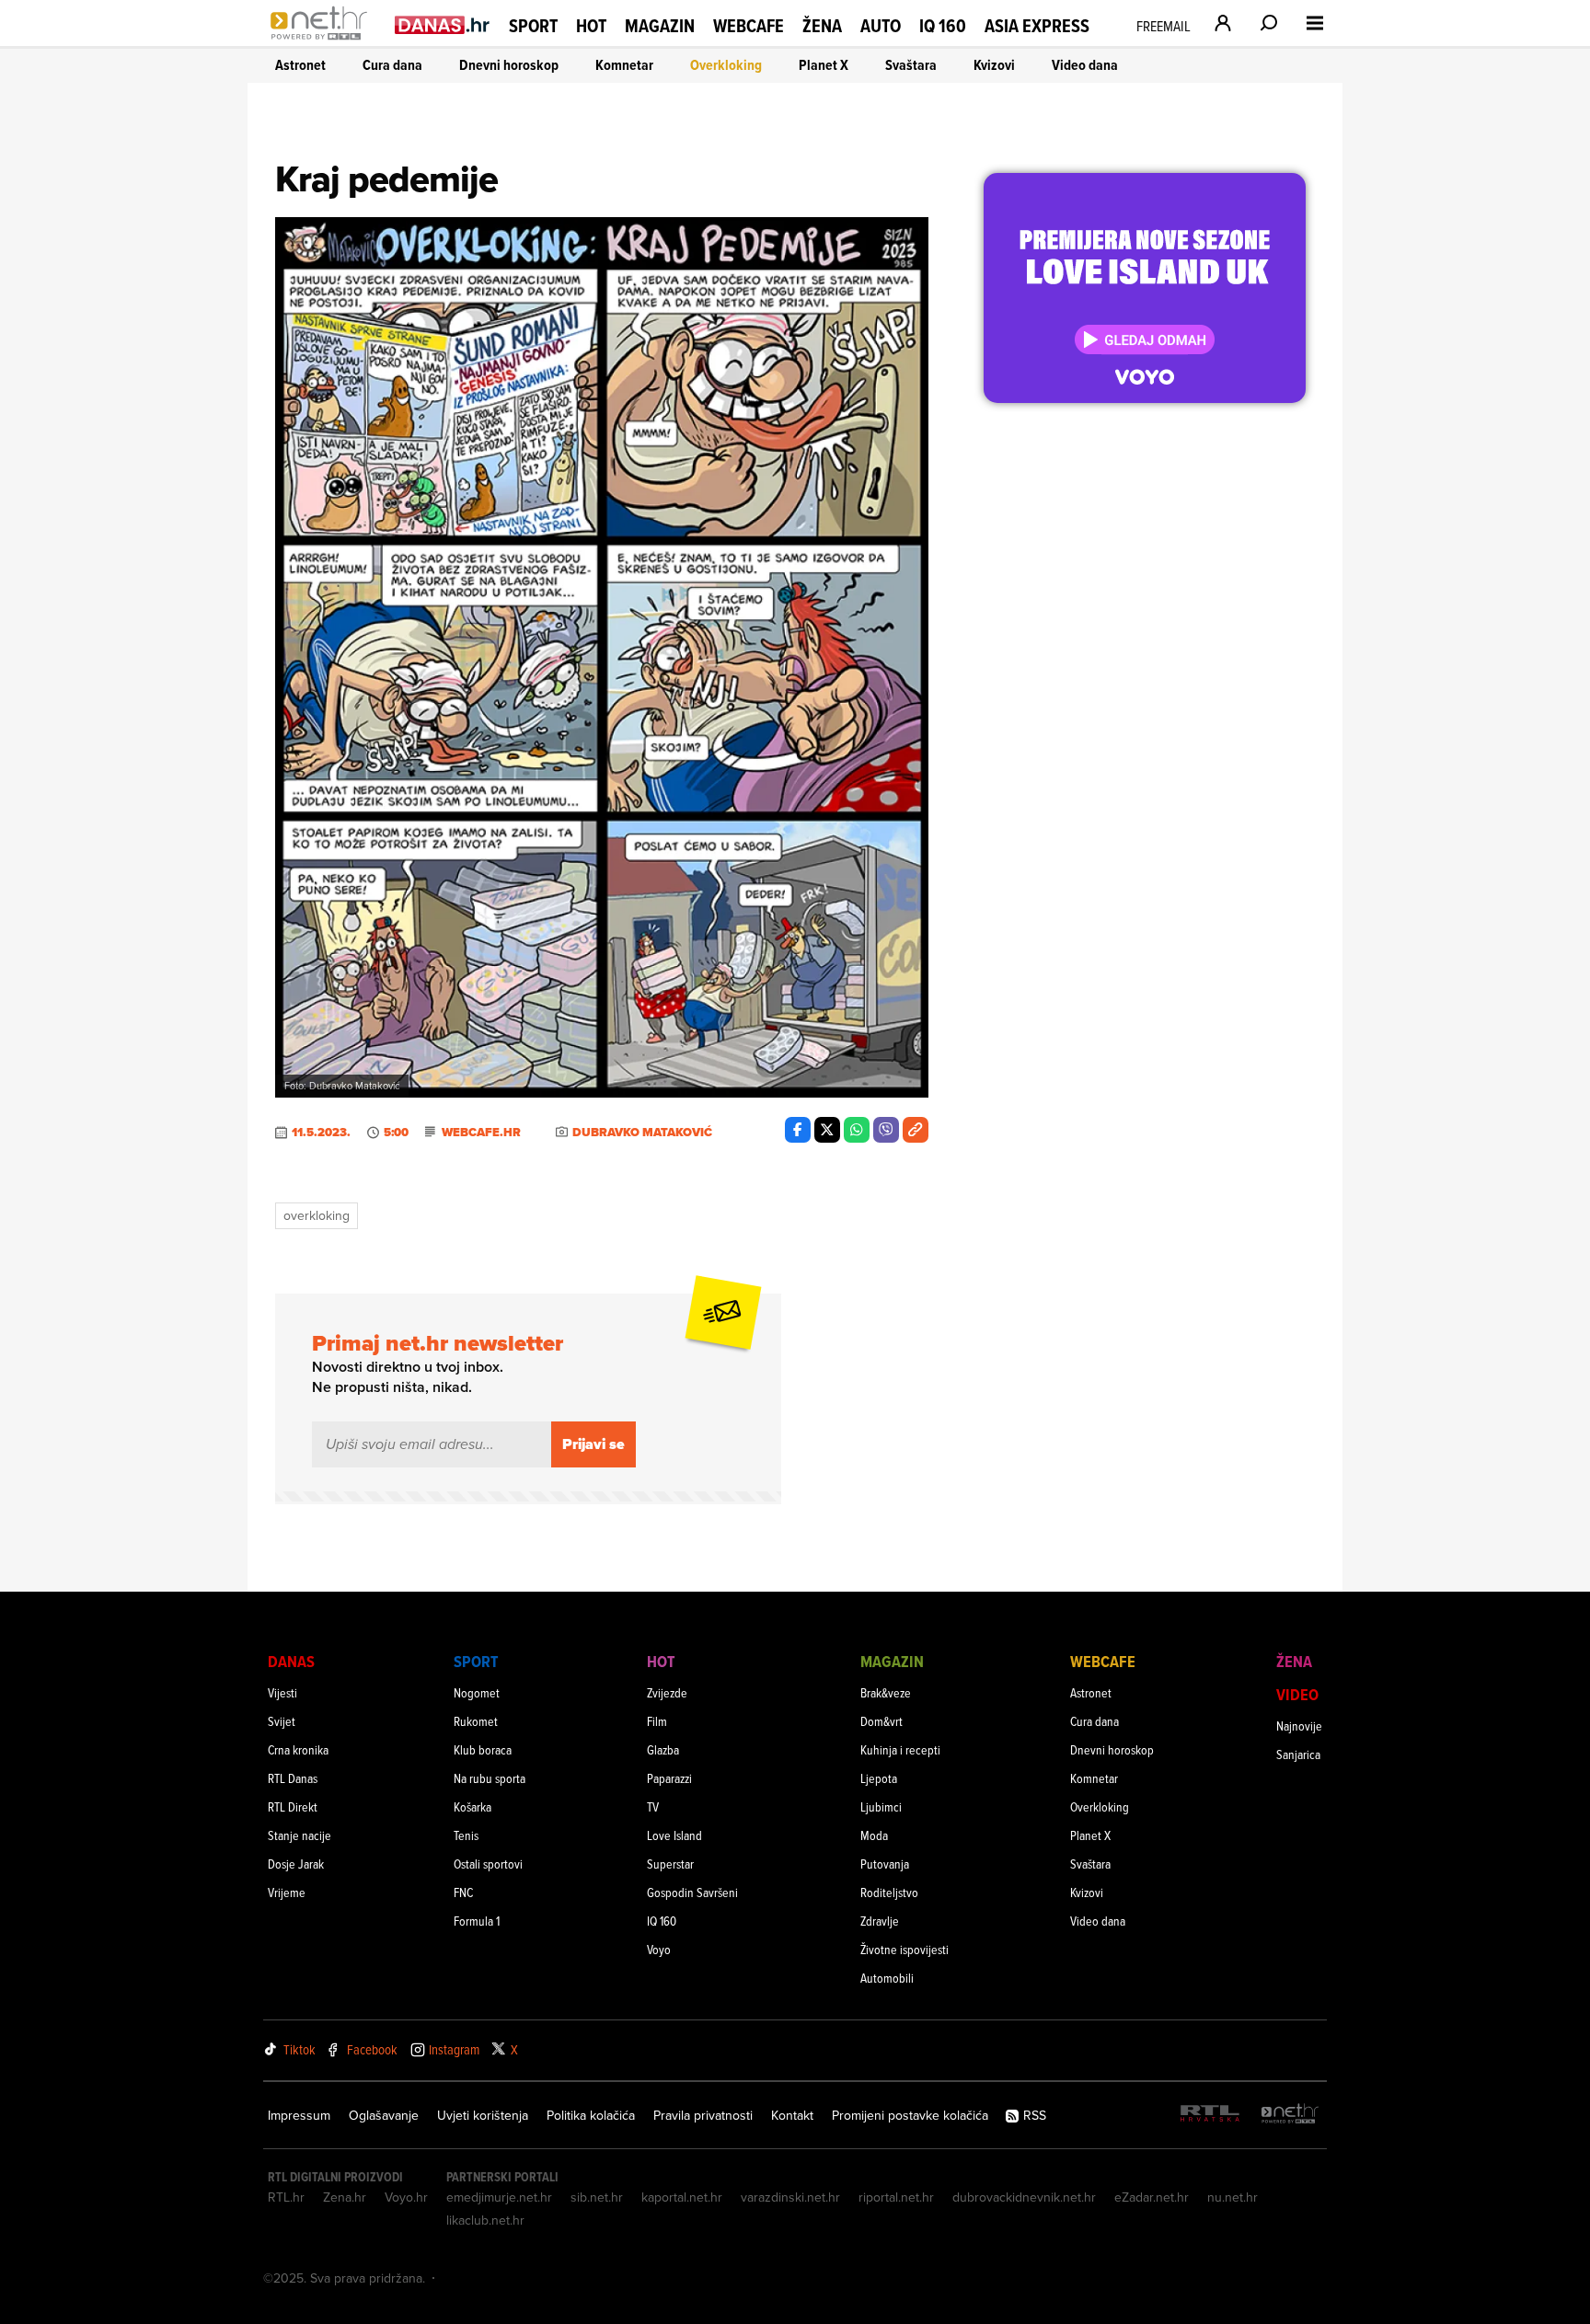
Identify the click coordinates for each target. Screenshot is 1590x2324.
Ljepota (879, 1778)
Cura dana (392, 65)
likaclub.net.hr (485, 2220)
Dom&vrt (881, 1721)
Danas (291, 1661)
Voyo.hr (406, 2197)
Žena (822, 26)
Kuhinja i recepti (900, 1749)
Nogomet (477, 1692)
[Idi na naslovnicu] (323, 42)
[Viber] (886, 1130)
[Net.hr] (1290, 2115)
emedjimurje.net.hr (499, 2197)
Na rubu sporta (490, 1778)
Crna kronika (298, 1749)
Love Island (674, 1835)
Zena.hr (345, 2197)
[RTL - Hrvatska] (1210, 2115)
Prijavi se (593, 1444)
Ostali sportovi (488, 1864)
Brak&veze (886, 1692)
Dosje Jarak (296, 1864)
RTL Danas (293, 1778)
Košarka (472, 1806)
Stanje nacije (300, 1835)
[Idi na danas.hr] (443, 24)
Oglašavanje (384, 2115)
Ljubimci (881, 1806)
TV (653, 1806)
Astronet (300, 65)
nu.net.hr (1233, 2197)
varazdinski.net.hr (790, 2197)
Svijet (282, 1721)
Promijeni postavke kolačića (910, 2115)
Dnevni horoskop (509, 65)
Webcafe (749, 26)
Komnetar (624, 65)
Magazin (660, 26)
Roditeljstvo (889, 1892)
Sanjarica (1298, 1754)
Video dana (1085, 65)
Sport (533, 26)
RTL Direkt (293, 1806)
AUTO (881, 26)
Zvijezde (667, 1692)
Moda (874, 1835)
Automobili (887, 1978)
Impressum (299, 2115)
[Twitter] (827, 1130)
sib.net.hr (597, 2197)
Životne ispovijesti (904, 1949)
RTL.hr (286, 2197)
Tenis (466, 1835)
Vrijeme (287, 1892)
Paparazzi (669, 1778)
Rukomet (476, 1721)
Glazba (663, 1749)
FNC (463, 1892)
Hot (591, 26)
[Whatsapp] (857, 1130)
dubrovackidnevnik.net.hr (1024, 2197)
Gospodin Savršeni (692, 1892)
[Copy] (916, 1130)
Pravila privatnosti (703, 2115)
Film (657, 1721)
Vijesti (282, 1692)
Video (1297, 1694)
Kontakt (792, 2115)
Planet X (824, 65)
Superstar (670, 1864)
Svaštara (911, 65)
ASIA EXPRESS (1037, 26)
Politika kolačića (591, 2115)
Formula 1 (477, 1921)
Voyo (659, 1949)
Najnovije (1299, 1726)
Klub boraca (483, 1749)
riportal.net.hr (896, 2197)
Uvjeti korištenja (483, 2115)
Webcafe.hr (481, 1133)
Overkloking (726, 65)
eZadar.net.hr (1152, 2197)
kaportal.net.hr (682, 2197)
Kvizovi (994, 65)
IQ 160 (943, 26)
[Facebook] (798, 1130)
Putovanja (885, 1864)
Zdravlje (880, 1921)
